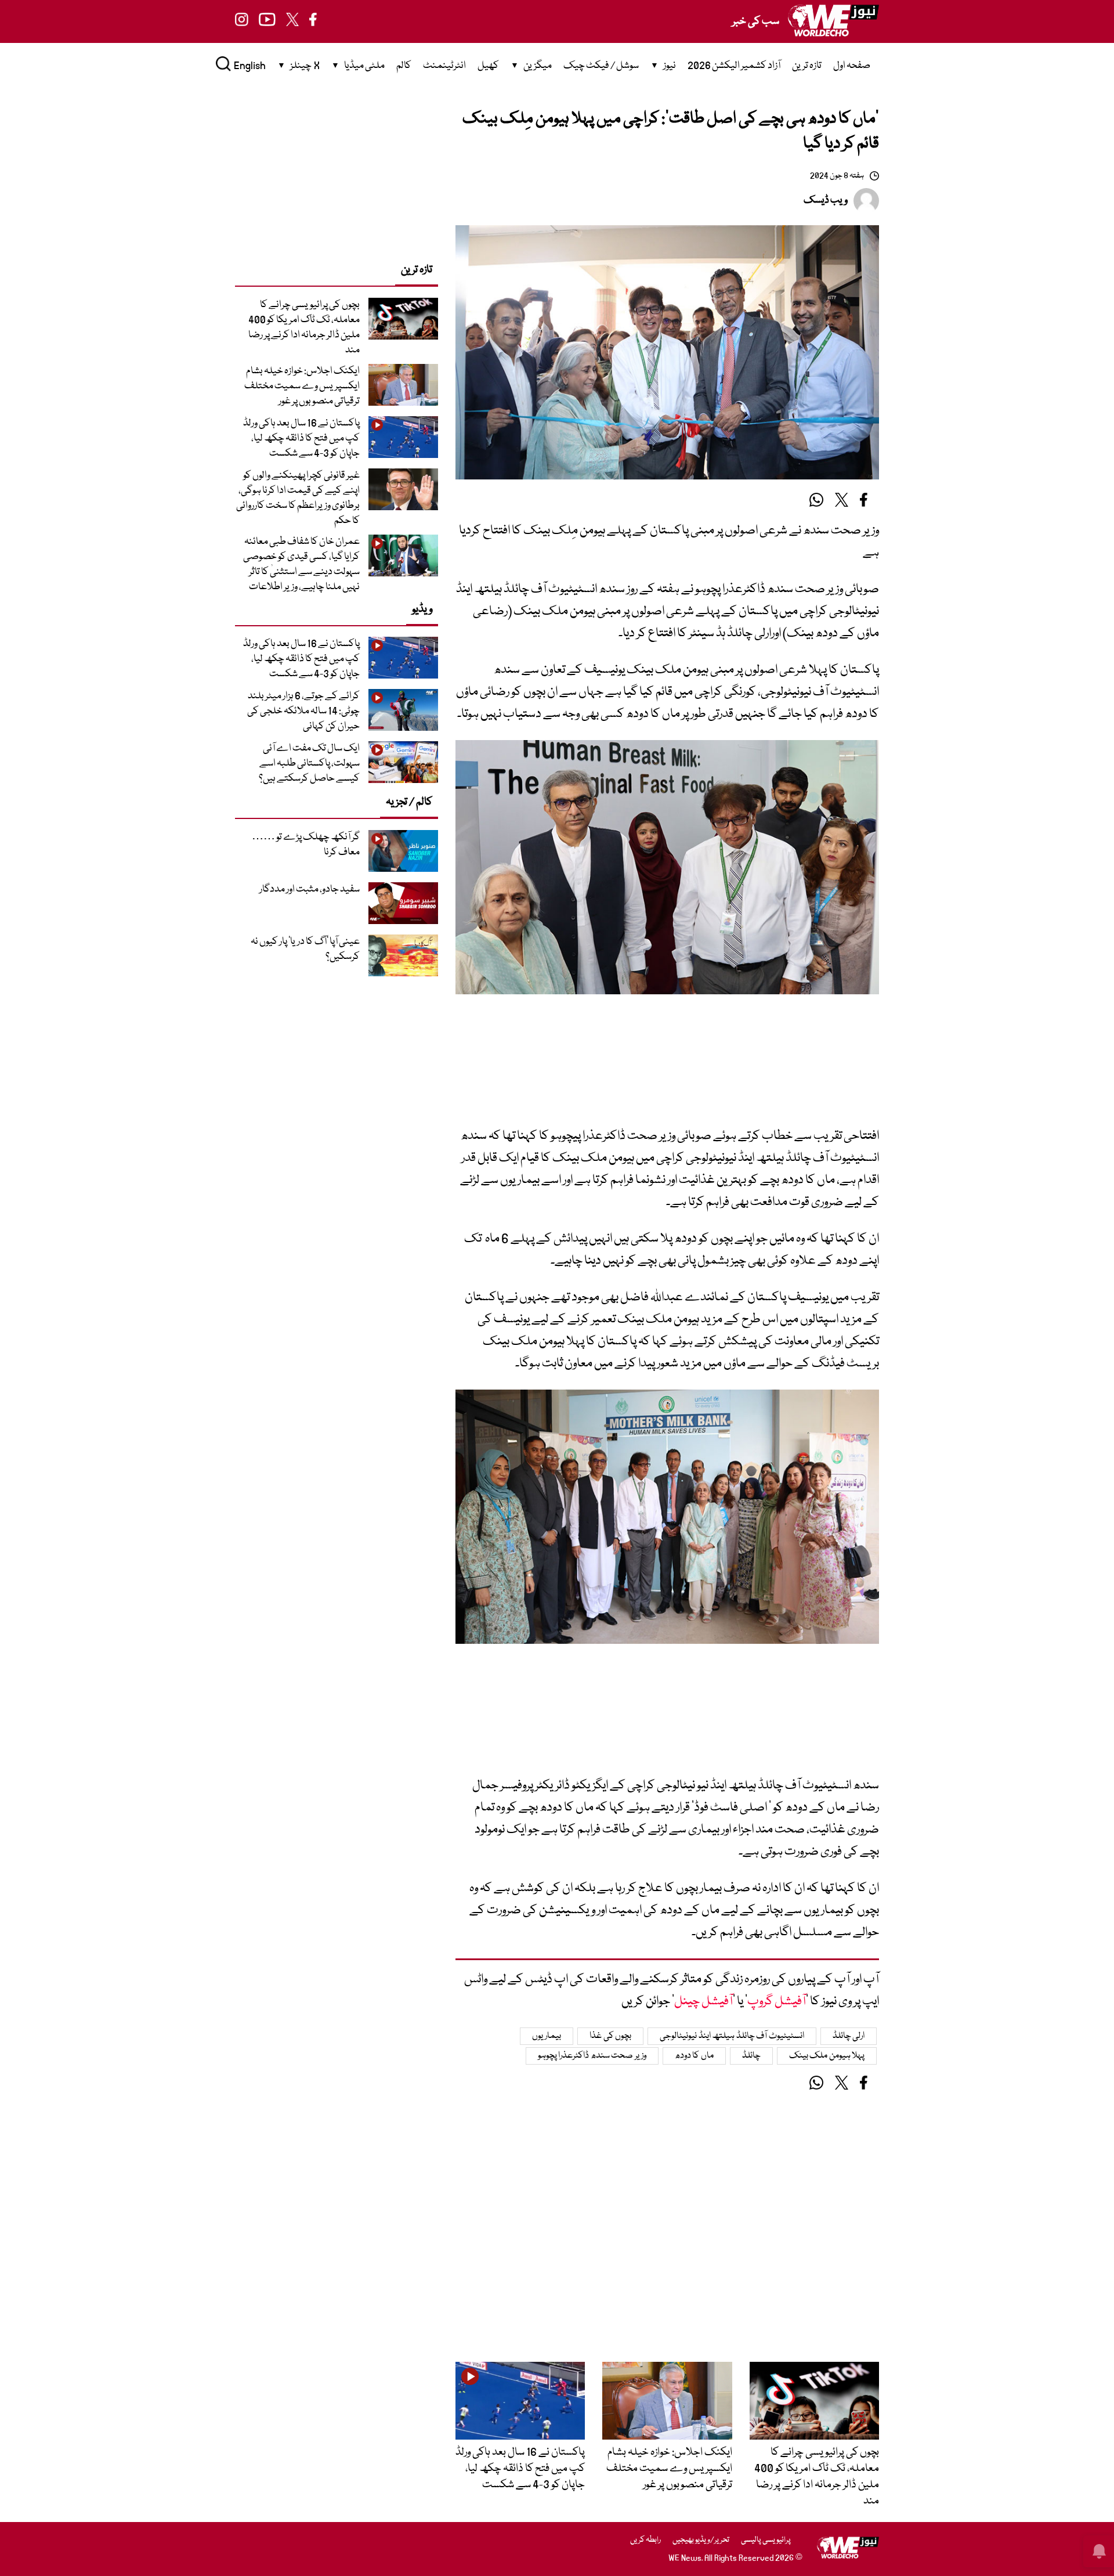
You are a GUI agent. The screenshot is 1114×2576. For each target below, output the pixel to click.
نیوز (670, 66)
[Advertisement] (667, 1069)
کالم (404, 66)
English (250, 66)
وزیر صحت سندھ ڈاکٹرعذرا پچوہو (592, 2056)
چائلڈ (751, 2056)
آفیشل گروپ (777, 2002)
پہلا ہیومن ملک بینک (827, 2056)
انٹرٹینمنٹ (444, 66)
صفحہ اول (852, 66)
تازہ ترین (807, 66)
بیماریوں (547, 2036)
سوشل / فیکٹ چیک (601, 66)
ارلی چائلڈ (849, 2036)
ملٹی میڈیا (364, 66)
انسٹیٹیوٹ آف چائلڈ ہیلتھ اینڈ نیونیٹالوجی (732, 2036)
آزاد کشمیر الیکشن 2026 (734, 66)
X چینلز (305, 66)
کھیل (488, 66)
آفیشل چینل (704, 2002)
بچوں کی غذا (610, 2036)
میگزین (538, 66)
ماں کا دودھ (694, 2056)
